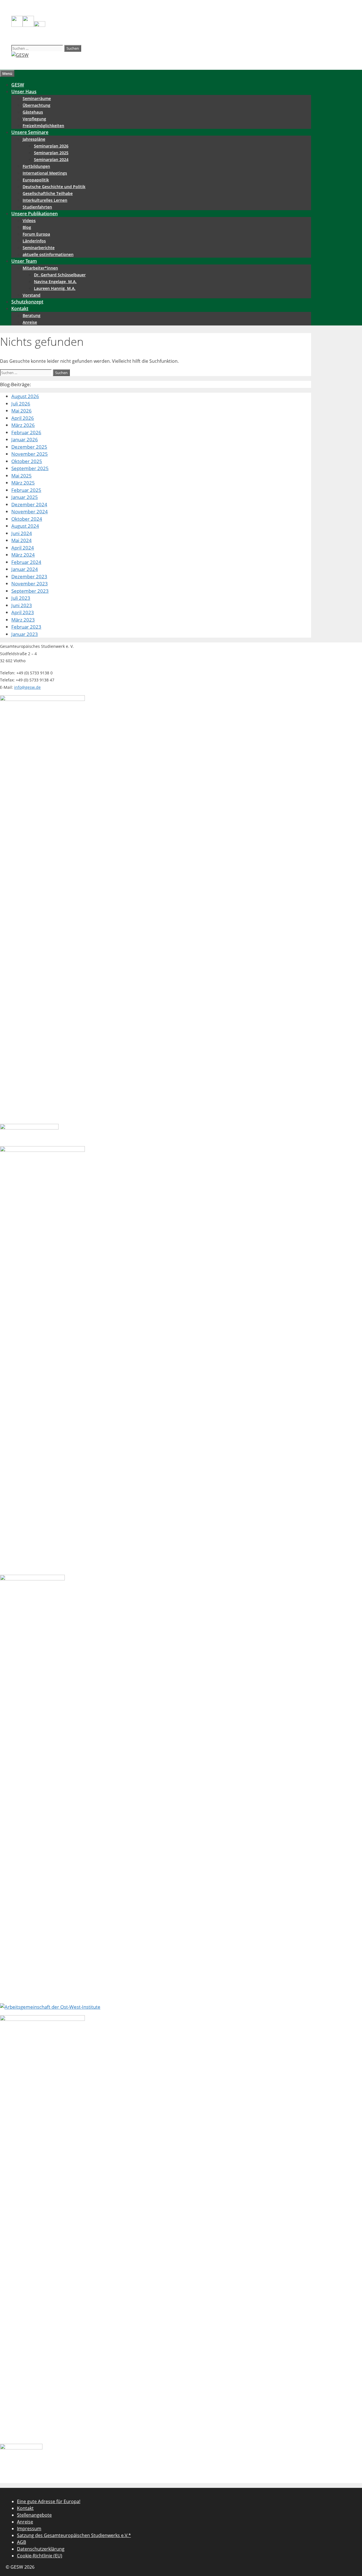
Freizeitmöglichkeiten (43, 126)
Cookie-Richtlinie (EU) (40, 2556)
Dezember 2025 (29, 447)
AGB (21, 2542)
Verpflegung (34, 119)
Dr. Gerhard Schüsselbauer (60, 275)
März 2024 (23, 555)
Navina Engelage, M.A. (55, 282)
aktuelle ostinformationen (48, 254)
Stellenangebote (34, 2515)
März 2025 (23, 483)
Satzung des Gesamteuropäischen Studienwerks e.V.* (74, 2535)
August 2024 (25, 526)
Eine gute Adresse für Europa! (49, 2501)
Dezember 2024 (29, 504)
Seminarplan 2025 (51, 153)
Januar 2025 (25, 497)
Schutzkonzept (27, 302)
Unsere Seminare (30, 132)
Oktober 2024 (27, 519)
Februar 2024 (26, 562)
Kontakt (20, 309)
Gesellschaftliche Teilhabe (48, 193)
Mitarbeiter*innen (40, 268)
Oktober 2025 (27, 461)
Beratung (32, 315)
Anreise (30, 322)
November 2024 (30, 511)
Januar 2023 (25, 634)
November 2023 (30, 584)
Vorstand (32, 295)
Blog (27, 227)
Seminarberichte (39, 248)
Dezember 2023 (29, 576)
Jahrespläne (34, 139)
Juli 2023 (21, 598)
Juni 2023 (22, 605)
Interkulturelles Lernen (45, 200)
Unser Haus (24, 92)
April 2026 (23, 418)
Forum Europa (36, 234)
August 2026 (25, 396)
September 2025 (30, 468)
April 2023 (23, 612)
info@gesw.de (27, 687)
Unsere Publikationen (35, 214)
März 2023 (23, 620)
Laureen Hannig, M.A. (55, 288)
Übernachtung (36, 105)
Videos (29, 221)
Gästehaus (33, 112)
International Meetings (45, 173)
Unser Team (24, 261)
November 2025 (30, 454)
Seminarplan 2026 (51, 146)
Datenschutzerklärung (41, 2549)
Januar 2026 (25, 439)
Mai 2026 (21, 411)
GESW (18, 85)
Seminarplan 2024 (51, 159)
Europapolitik (36, 180)
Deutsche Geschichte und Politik (54, 187)
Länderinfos (34, 241)
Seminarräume (37, 98)
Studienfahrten (37, 207)
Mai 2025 (21, 476)
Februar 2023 (26, 627)
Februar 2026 (26, 432)
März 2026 (23, 425)
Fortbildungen (36, 166)
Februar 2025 (26, 490)
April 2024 (23, 548)
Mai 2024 (21, 540)
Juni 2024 (22, 533)
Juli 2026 (21, 404)
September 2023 (30, 591)
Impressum (29, 2529)
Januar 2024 (25, 569)
